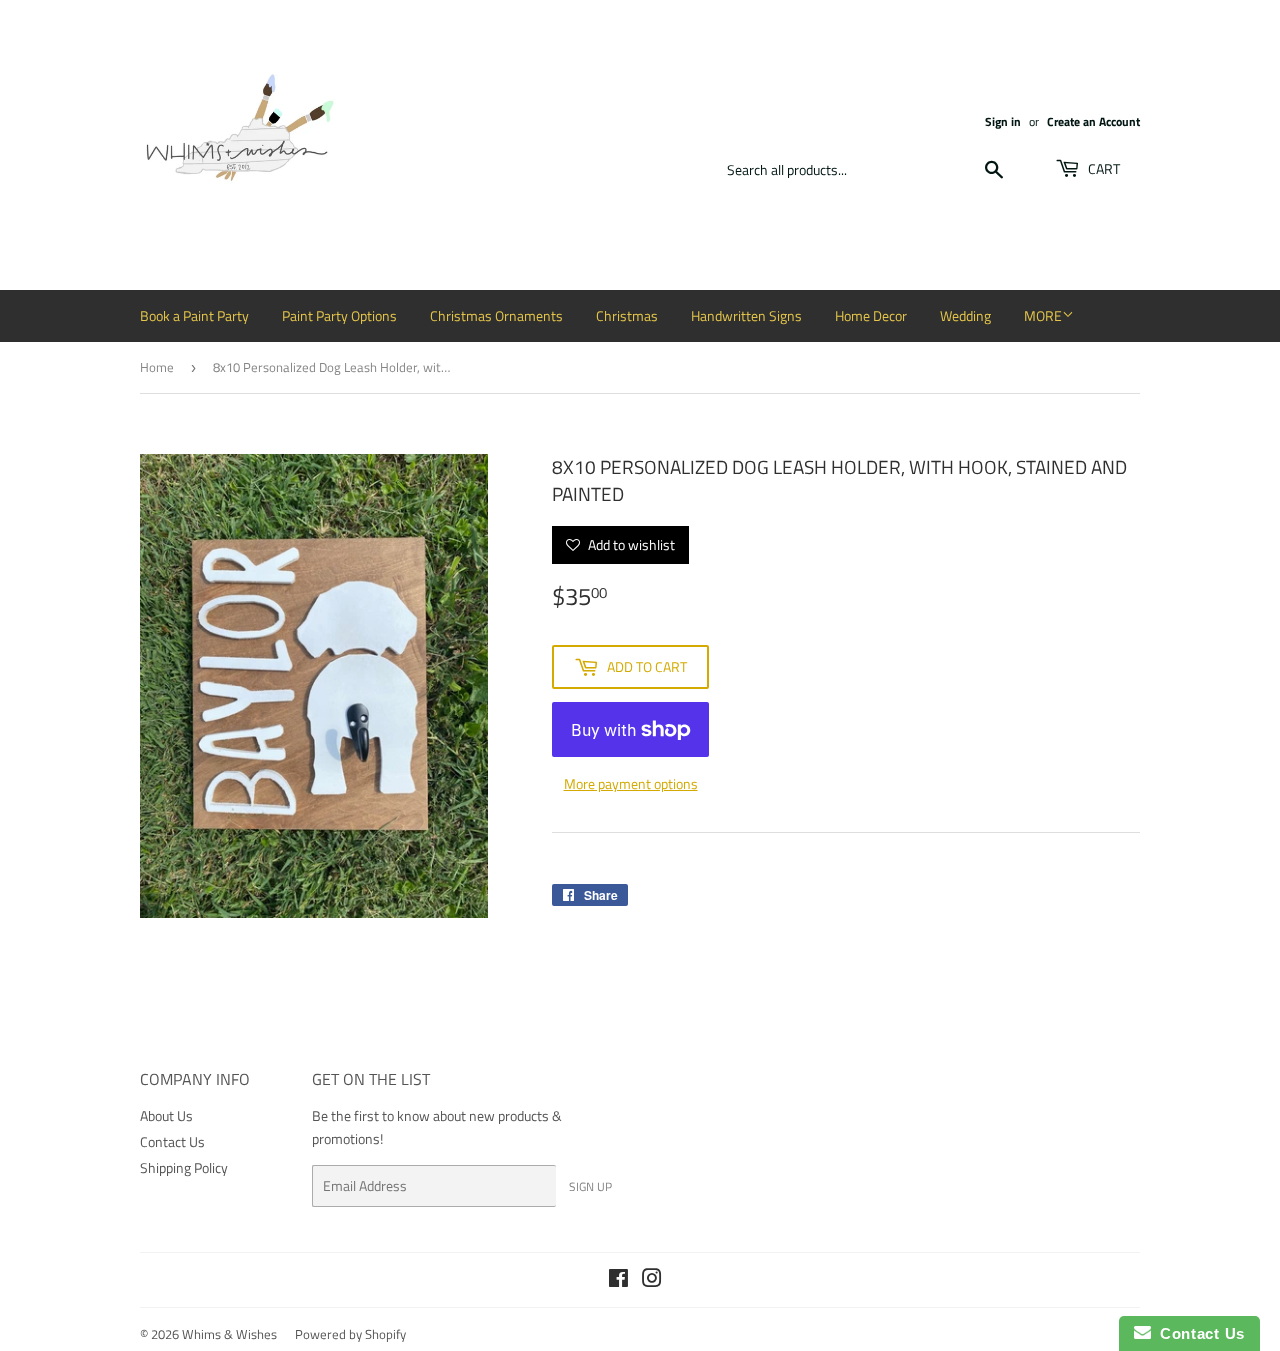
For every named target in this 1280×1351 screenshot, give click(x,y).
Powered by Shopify (350, 1334)
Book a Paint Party (194, 315)
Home (157, 367)
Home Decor (871, 315)
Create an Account (1093, 122)
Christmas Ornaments (496, 315)
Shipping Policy (184, 1167)
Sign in (1003, 122)
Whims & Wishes (229, 1334)
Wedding (965, 315)
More (1043, 315)
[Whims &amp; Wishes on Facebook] (618, 1280)
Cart (1102, 168)
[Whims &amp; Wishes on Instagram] (652, 1280)
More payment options (631, 783)
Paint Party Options (339, 315)
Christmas (627, 315)
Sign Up (590, 1186)
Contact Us (172, 1141)
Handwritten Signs (746, 315)
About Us (166, 1115)
